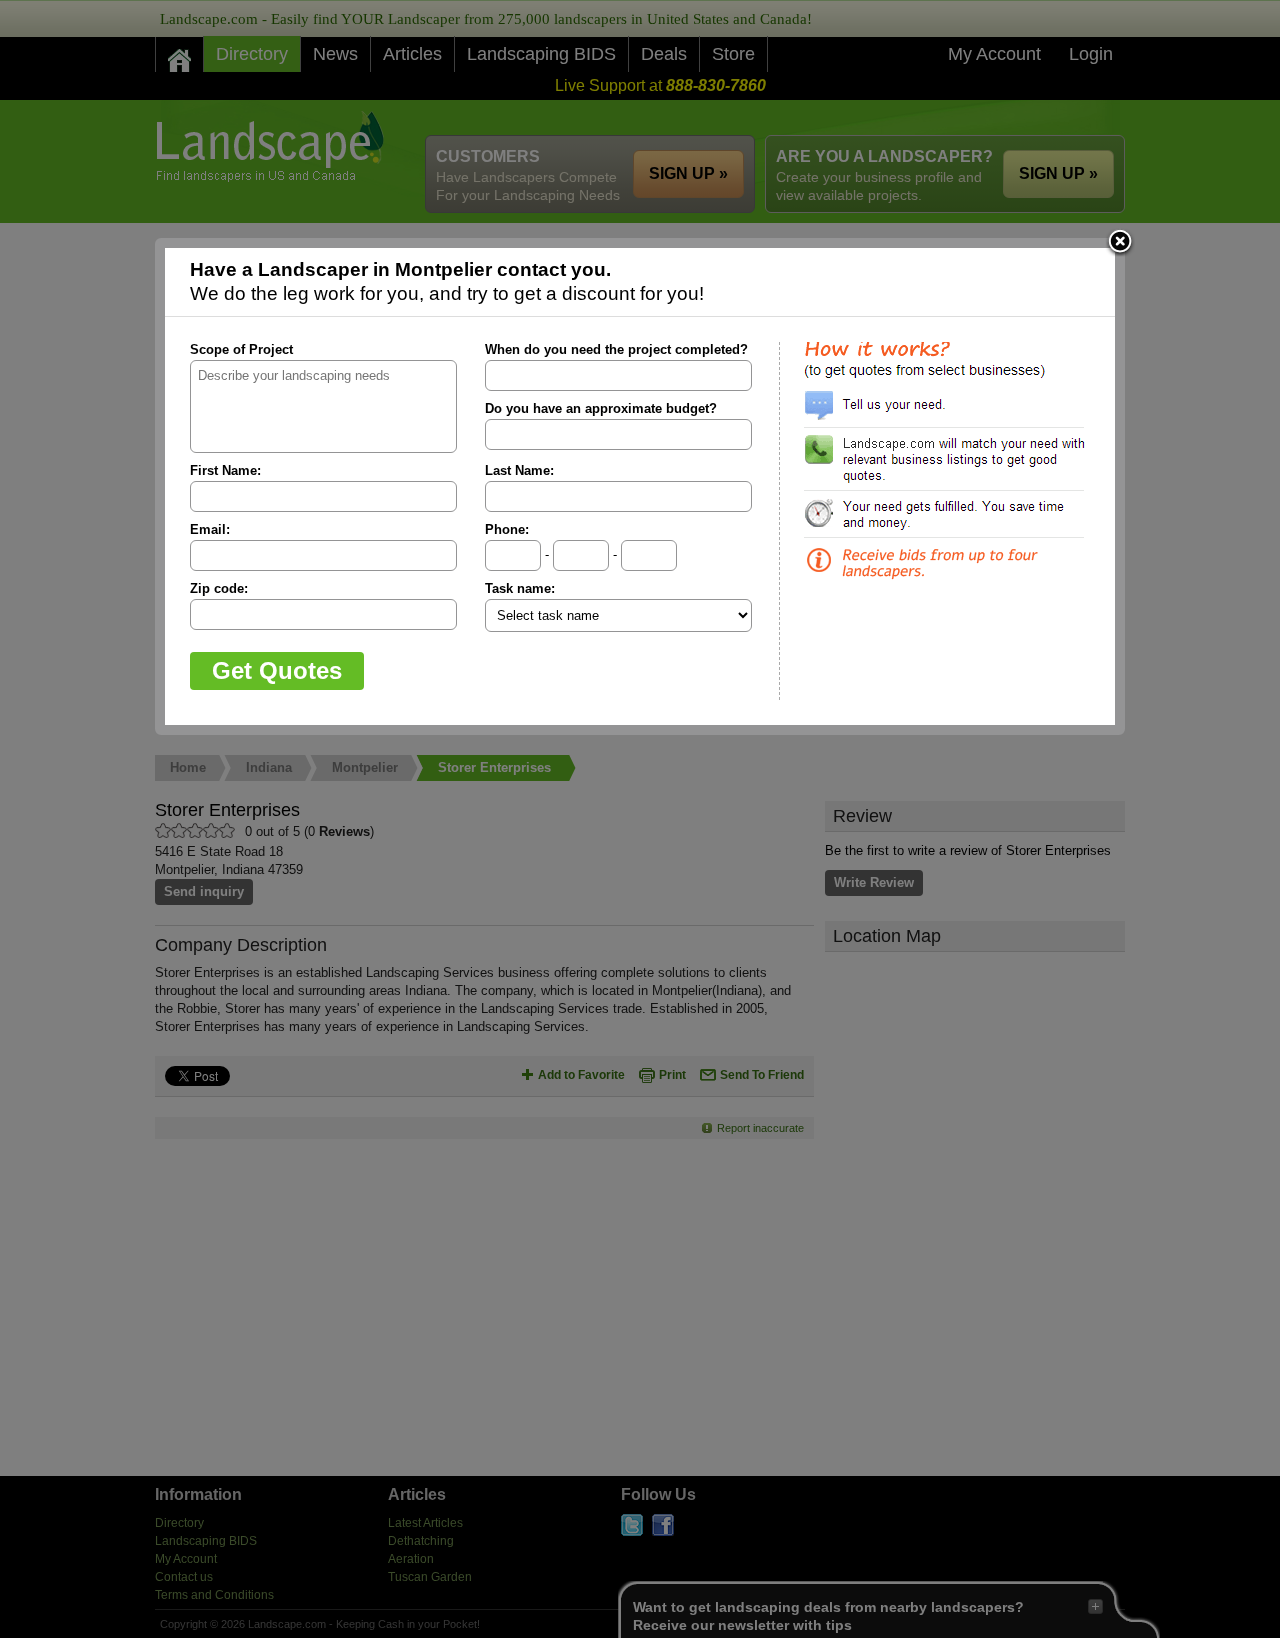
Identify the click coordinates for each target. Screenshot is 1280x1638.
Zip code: (219, 588)
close (1120, 243)
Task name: (520, 588)
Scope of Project (241, 349)
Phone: (507, 529)
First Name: (225, 470)
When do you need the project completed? (616, 349)
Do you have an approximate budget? (601, 408)
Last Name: (519, 470)
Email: (210, 529)
